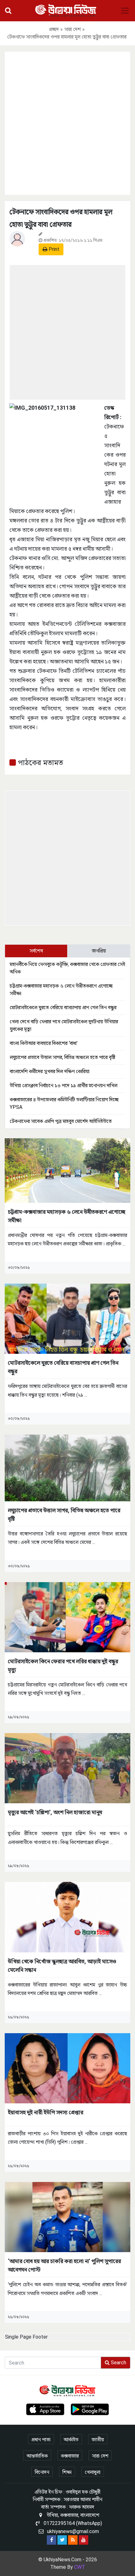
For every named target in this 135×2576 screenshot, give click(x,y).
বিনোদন (42, 2472)
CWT (80, 2567)
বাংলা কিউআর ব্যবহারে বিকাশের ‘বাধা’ (44, 1043)
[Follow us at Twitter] (62, 2540)
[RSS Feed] (73, 2540)
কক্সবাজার (70, 2456)
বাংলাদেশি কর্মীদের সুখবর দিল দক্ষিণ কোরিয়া (50, 1071)
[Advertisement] (67, 122)
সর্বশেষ (36, 951)
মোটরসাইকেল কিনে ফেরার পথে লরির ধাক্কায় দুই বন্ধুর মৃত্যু (63, 1665)
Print (53, 249)
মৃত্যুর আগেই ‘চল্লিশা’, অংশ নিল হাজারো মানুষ (55, 1812)
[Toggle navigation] (125, 11)
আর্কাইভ (71, 2440)
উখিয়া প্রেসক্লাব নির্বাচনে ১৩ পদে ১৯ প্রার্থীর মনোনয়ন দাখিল (64, 1085)
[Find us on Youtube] (84, 2540)
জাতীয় (98, 2440)
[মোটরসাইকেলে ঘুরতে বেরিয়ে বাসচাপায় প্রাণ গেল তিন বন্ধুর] (67, 1319)
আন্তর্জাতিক (37, 2456)
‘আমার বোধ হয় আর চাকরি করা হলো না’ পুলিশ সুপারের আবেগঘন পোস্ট (64, 2265)
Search (118, 2363)
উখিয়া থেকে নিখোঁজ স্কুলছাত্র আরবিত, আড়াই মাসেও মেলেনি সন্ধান (62, 1966)
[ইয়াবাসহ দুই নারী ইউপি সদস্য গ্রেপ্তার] (67, 2068)
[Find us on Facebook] (51, 2540)
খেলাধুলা (93, 2472)
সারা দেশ (73, 29)
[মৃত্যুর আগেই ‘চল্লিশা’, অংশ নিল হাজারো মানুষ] (67, 1768)
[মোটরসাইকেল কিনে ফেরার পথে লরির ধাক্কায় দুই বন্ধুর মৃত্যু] (67, 1617)
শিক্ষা (67, 2472)
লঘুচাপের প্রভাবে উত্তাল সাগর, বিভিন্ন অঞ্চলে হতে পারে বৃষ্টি (62, 1057)
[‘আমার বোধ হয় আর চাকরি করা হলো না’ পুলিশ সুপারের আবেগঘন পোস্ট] (67, 2217)
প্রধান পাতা (41, 2440)
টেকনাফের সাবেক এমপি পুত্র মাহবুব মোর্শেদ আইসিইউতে (61, 1121)
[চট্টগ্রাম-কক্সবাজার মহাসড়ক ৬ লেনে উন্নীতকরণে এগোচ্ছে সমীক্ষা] (67, 1170)
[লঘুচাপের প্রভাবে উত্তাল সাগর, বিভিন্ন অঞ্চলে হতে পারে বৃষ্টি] (67, 1468)
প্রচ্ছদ (54, 29)
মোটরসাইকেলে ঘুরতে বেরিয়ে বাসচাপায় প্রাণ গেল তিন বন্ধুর (63, 1008)
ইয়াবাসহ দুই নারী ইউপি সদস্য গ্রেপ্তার (46, 2112)
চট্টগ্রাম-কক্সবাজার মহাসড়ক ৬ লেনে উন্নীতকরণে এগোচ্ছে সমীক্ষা (67, 1216)
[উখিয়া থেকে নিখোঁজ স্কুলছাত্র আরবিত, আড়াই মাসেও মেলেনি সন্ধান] (67, 1917)
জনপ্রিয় (99, 951)
